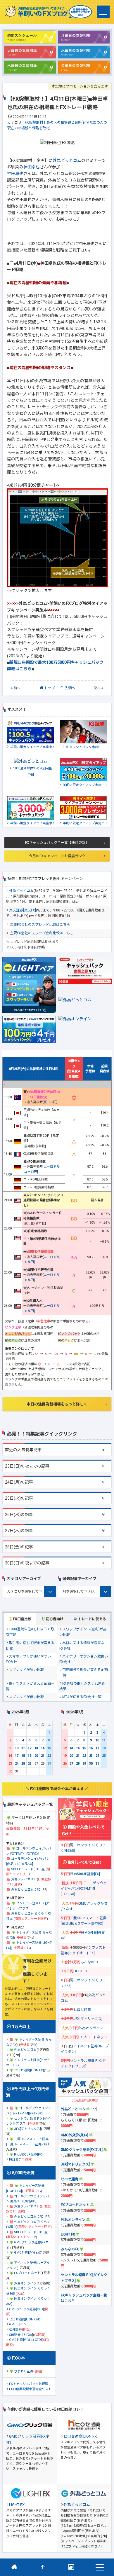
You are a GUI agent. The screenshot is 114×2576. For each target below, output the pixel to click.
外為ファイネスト (24, 1879)
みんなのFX (89, 1962)
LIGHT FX (81, 1971)
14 (43, 1748)
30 (91, 1764)
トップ (49, 688)
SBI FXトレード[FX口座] (28, 1869)
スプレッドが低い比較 (26, 1697)
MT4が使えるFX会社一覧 (82, 1697)
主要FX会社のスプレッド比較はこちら (40, 925)
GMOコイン (18, 2324)
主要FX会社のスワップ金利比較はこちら (42, 933)
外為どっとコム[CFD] (26, 1890)
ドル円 (29, 1262)
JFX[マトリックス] (27, 2129)
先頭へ (70, 688)
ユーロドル (52, 1167)
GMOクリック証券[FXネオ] (82, 2150)
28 (78, 1764)
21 (43, 1756)
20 (36, 1756)
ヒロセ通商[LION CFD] (25, 2319)
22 (49, 1756)
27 (71, 1764)
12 (30, 1748)
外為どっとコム (67, 160)
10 (17, 1748)
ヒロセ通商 (82, 2010)
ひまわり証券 (24, 2371)
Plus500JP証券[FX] (28, 2155)
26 (30, 1764)
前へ (17, 688)
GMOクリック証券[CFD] (26, 2309)
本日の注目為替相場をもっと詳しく (57, 1404)
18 (23, 1756)
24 (17, 1764)
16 (10, 1756)
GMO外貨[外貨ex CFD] (25, 2340)
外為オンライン (25, 2284)
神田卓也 (32, 167)
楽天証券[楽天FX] (23, 910)
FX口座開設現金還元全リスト (30, 2389)
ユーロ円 (31, 1172)
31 (97, 1764)
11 (23, 1748)
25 (23, 1764)
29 (84, 1764)
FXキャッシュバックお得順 (29, 2384)
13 (36, 1748)
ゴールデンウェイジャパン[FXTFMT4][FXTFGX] (84, 1889)
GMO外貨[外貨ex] (27, 2253)
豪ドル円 (50, 1102)
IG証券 (14, 2160)
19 (30, 1756)
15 (49, 1748)
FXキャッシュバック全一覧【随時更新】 (57, 843)
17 (17, 1756)
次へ (97, 688)
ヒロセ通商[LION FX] (29, 2070)
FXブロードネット (27, 2273)
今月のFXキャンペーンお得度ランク (57, 856)
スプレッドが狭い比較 (26, 1670)
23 (10, 1764)
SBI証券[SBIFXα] (21, 2335)
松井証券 (15, 2330)
